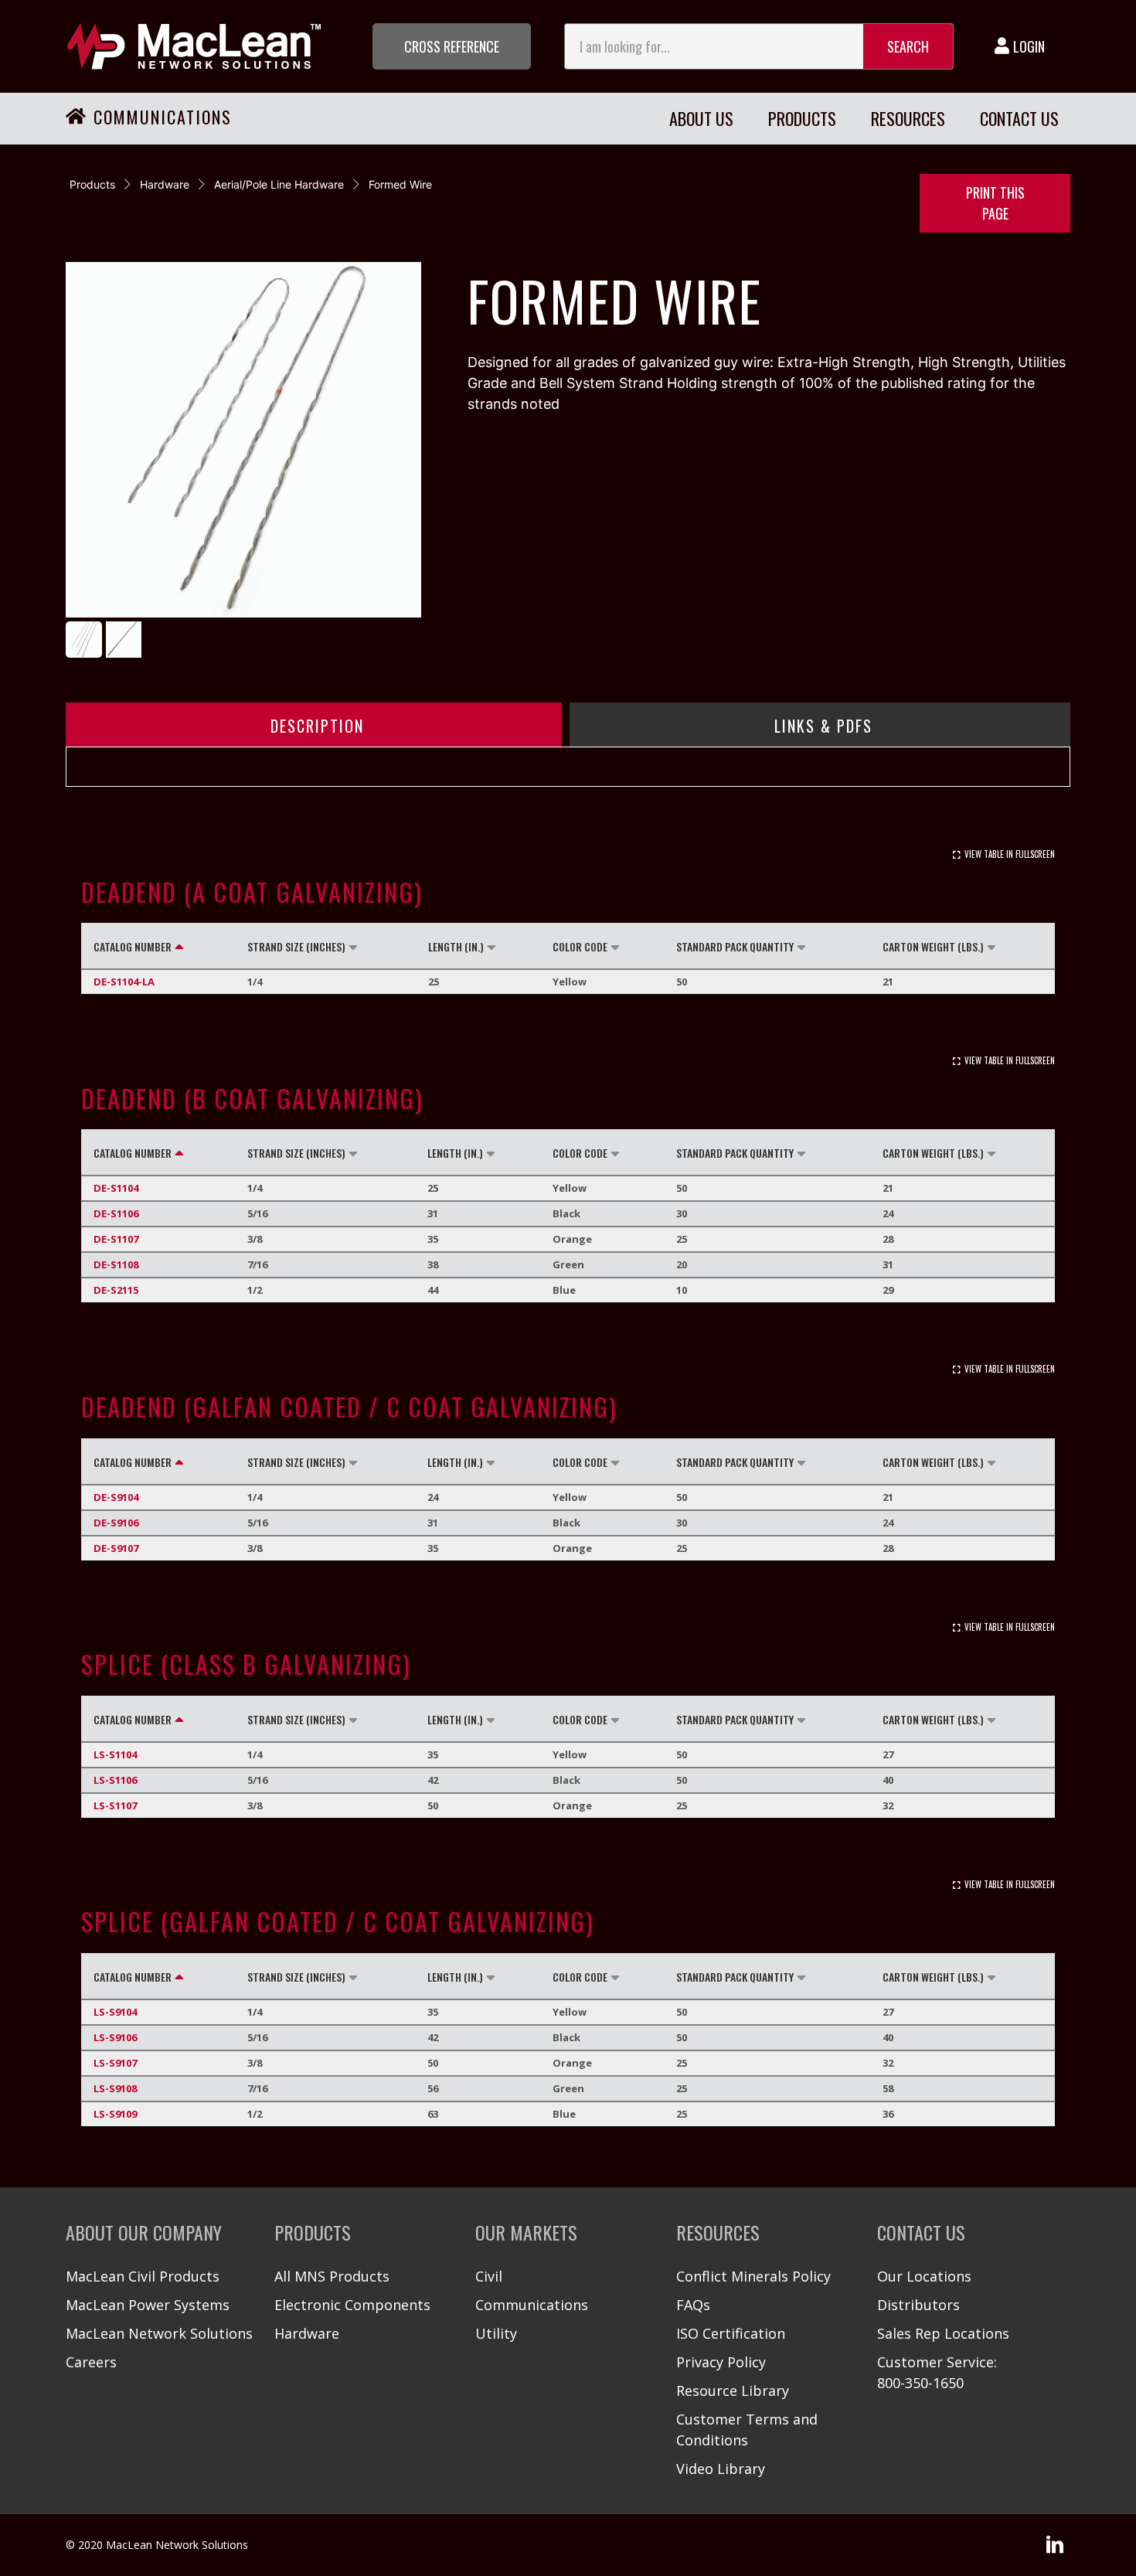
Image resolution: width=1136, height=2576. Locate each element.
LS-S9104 (115, 2012)
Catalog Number (133, 946)
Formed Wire (400, 184)
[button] (452, 46)
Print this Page (995, 203)
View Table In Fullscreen (1010, 854)
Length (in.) (456, 946)
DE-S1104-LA (124, 982)
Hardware (165, 184)
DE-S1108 (116, 1264)
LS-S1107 (115, 1805)
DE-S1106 (116, 1213)
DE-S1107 (116, 1239)
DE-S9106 (116, 1523)
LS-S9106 (115, 2037)
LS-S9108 (115, 2088)
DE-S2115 (116, 1290)
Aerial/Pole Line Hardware (279, 184)
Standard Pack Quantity (735, 946)
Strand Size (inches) (296, 946)
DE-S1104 (116, 1188)
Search (908, 46)
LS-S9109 (115, 2114)
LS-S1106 (115, 1780)
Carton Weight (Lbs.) (933, 946)
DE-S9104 (116, 1497)
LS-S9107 (115, 2063)
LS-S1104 (115, 1754)
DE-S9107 (116, 1548)
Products (92, 184)
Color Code (580, 946)
